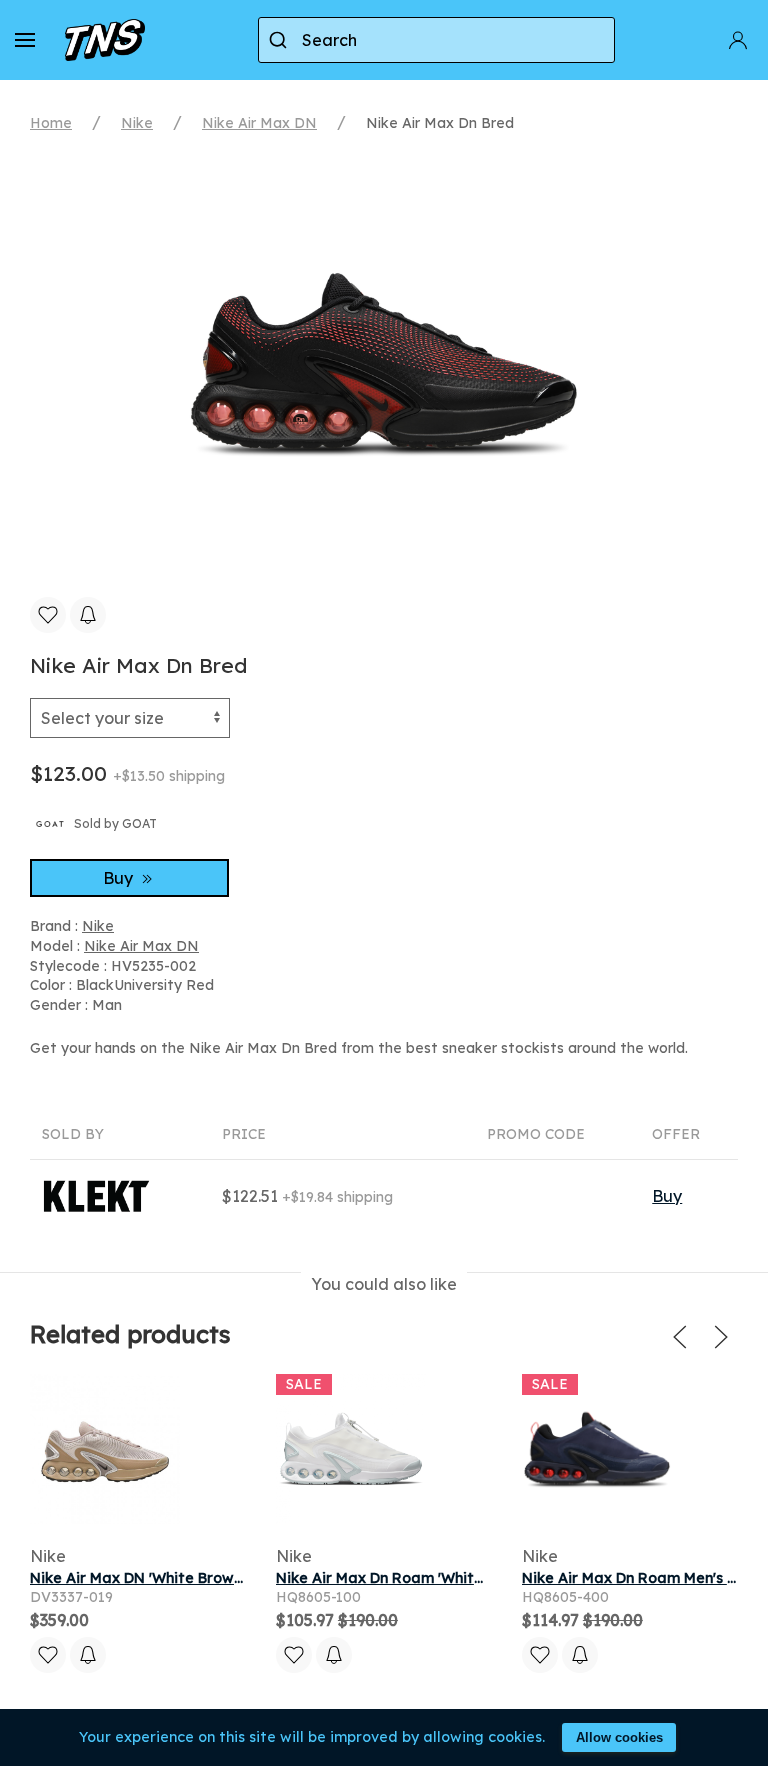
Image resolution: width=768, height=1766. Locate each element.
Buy (120, 878)
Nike (137, 123)
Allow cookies (619, 1737)
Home (51, 123)
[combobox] (436, 40)
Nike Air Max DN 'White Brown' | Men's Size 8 (186, 1578)
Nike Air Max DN (259, 123)
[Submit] (280, 40)
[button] (25, 40)
